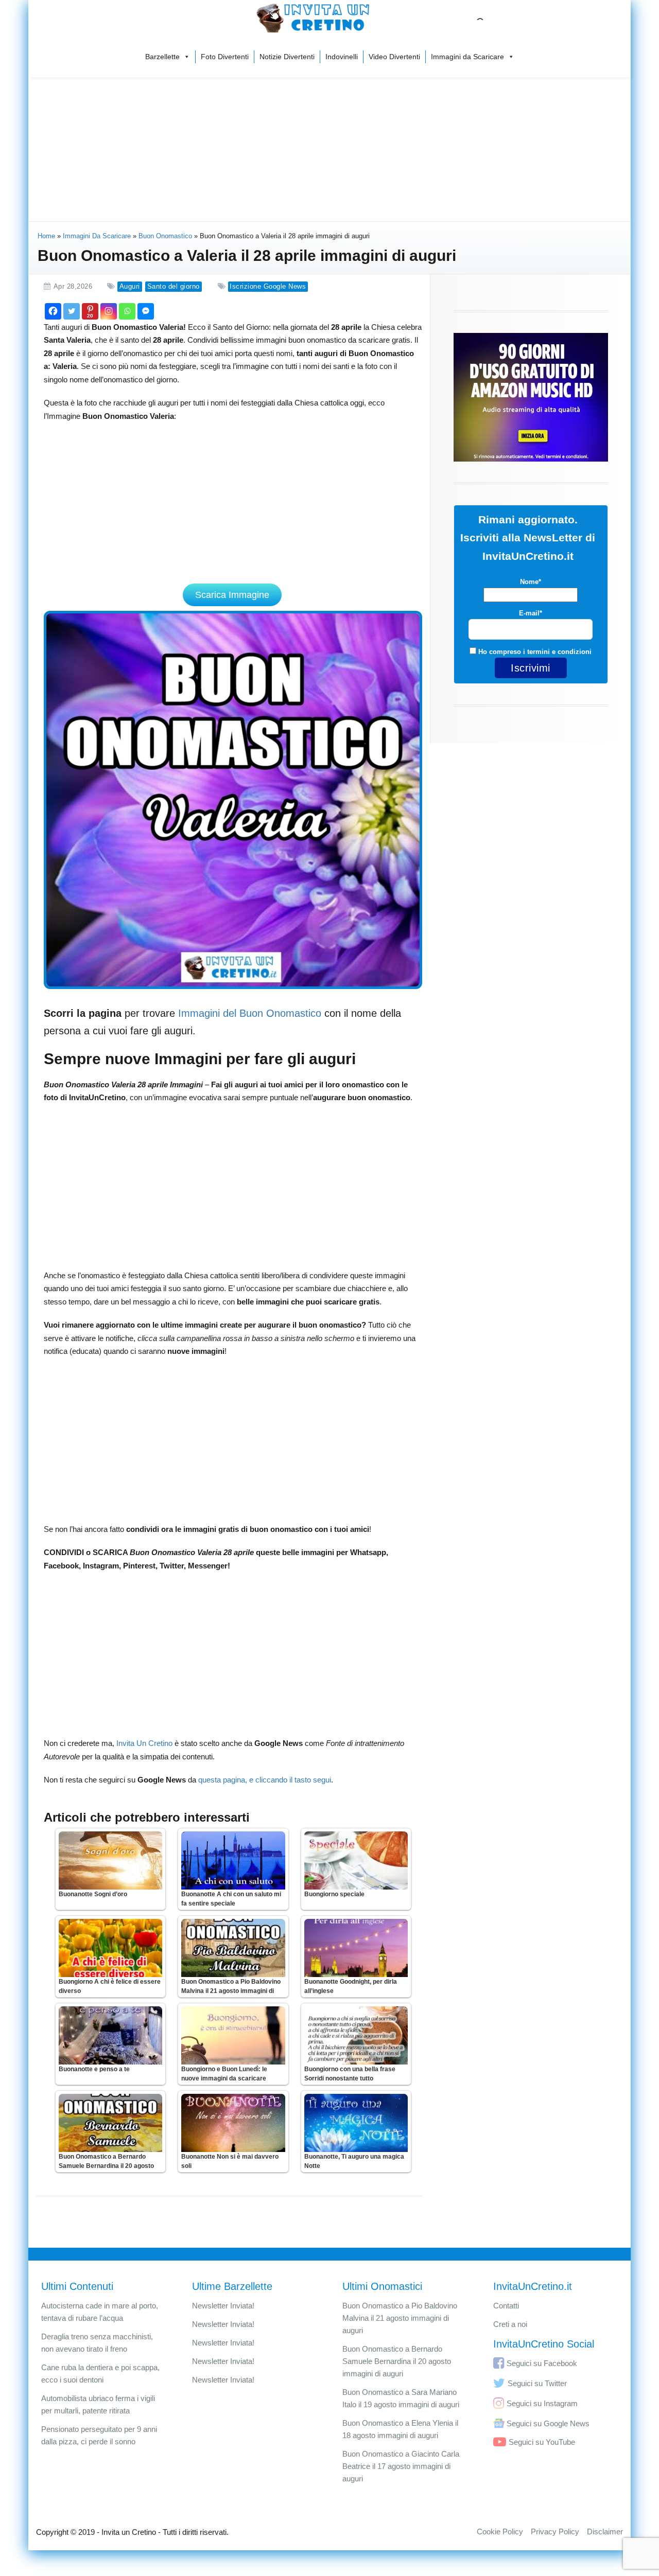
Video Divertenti (394, 57)
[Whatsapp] (127, 311)
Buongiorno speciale (334, 1894)
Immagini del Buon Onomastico (250, 1013)
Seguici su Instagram (542, 2403)
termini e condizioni (559, 652)
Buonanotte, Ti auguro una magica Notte (354, 2161)
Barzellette (162, 57)
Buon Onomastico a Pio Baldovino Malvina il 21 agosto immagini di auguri (231, 1991)
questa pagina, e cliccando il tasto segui (265, 1780)
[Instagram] (109, 311)
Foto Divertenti (225, 57)
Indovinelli (342, 57)
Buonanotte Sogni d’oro (93, 1894)
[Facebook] (53, 311)
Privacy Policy (555, 2531)
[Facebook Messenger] (146, 311)
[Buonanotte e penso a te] (110, 2035)
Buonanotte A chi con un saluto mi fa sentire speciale (231, 1899)
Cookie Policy (500, 2531)
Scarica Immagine (232, 595)
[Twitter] (72, 311)
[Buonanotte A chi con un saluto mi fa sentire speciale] (233, 1860)
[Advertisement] (329, 149)
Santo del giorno (174, 286)
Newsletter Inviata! (223, 2306)
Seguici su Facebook (542, 2363)
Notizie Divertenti (287, 57)
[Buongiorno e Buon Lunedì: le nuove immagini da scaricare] (233, 2035)
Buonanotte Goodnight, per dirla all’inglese (351, 1986)
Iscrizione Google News (268, 286)
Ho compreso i (534, 652)
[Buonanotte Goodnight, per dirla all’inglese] (356, 1948)
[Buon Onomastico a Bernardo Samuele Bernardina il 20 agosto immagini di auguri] (110, 2123)
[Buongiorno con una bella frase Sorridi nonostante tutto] (356, 2035)
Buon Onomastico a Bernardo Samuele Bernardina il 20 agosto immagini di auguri (106, 2166)
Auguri (130, 286)
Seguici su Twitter (537, 2383)
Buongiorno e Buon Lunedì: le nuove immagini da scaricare (224, 2074)
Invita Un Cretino (144, 1743)
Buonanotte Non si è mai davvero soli (230, 2161)
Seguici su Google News (548, 2423)
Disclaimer (605, 2531)
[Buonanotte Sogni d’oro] (110, 1860)
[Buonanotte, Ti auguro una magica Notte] (356, 2123)
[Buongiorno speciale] (356, 1860)
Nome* (531, 582)
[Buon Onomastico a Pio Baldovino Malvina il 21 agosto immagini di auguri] (233, 1948)
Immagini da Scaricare (467, 57)
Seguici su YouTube (542, 2442)
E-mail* (531, 613)
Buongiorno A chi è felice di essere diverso (110, 1986)
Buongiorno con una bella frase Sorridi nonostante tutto (350, 2074)
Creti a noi (510, 2324)
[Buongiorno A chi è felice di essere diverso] (110, 1948)
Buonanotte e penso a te (94, 2069)
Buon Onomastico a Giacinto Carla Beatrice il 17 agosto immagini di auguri (401, 2466)
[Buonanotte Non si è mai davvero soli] (233, 2123)
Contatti (506, 2306)
